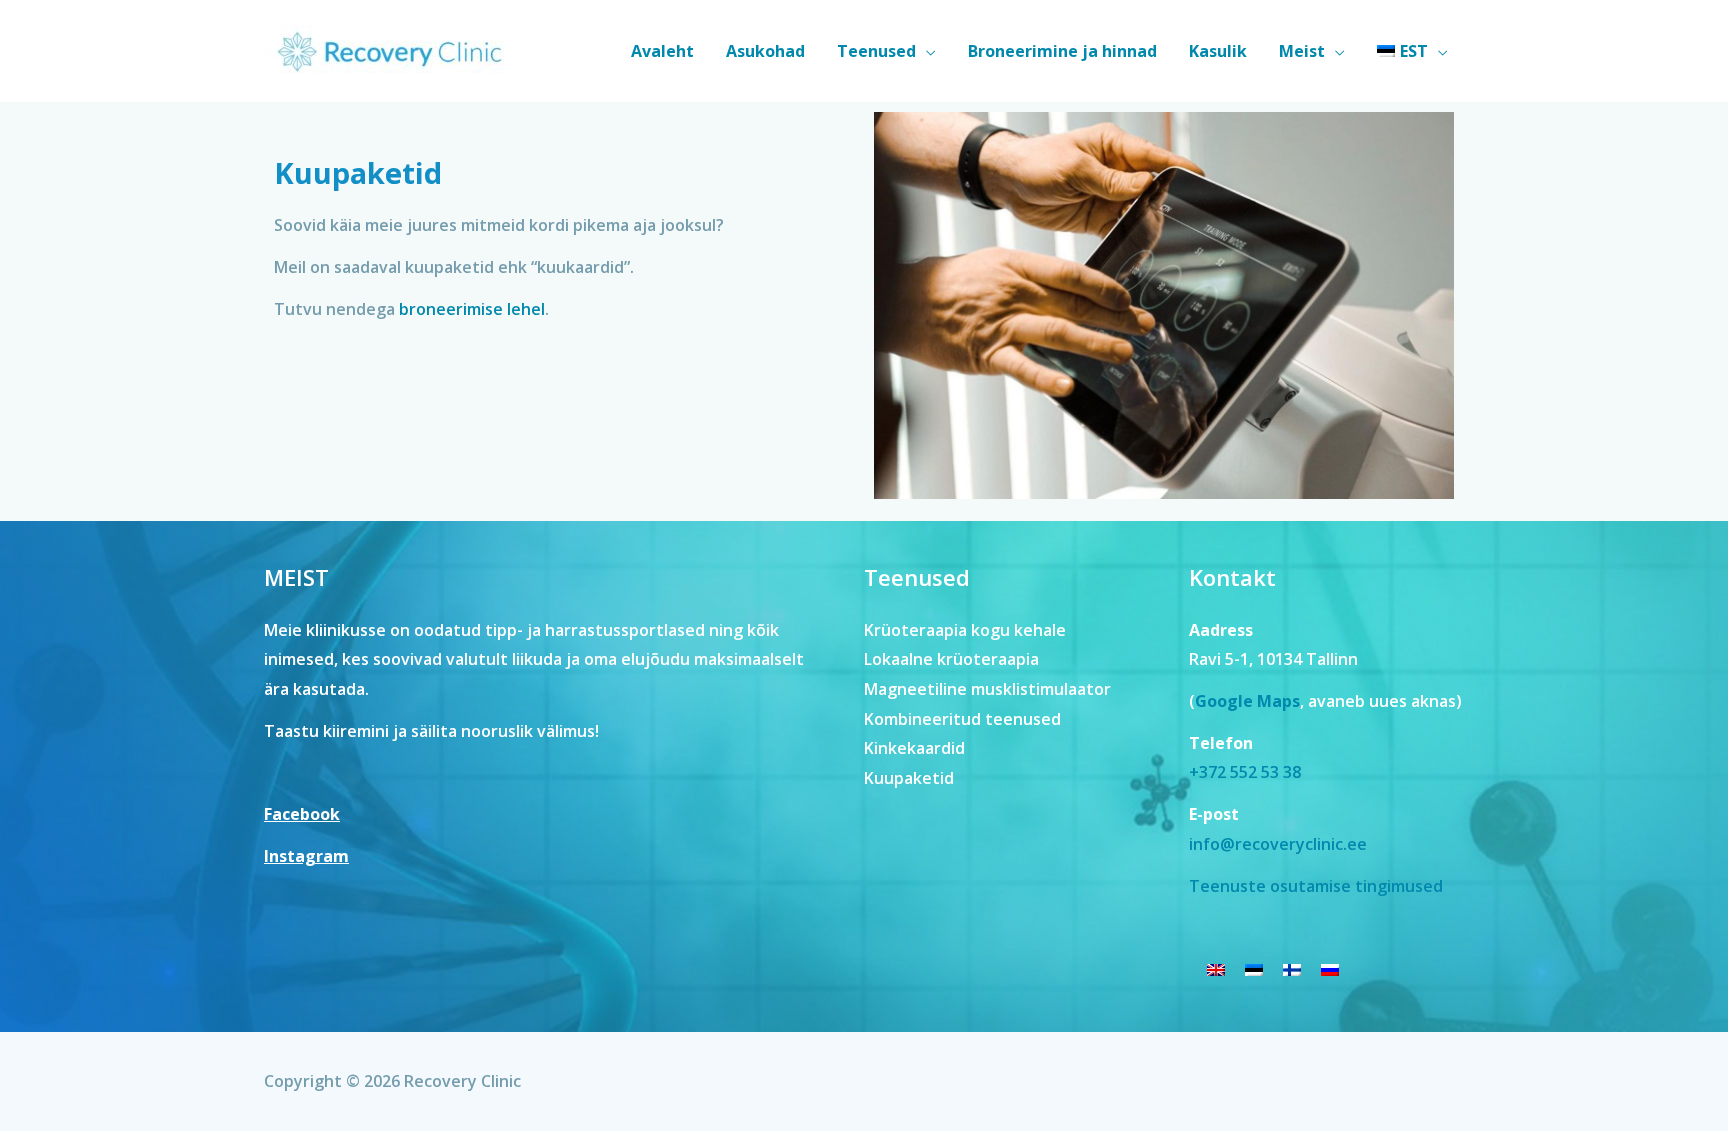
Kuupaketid (909, 778)
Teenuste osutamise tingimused (1316, 886)
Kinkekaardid (914, 748)
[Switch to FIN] (1292, 968)
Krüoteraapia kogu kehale (965, 630)
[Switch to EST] (1254, 968)
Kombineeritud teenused (962, 719)
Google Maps (1247, 701)
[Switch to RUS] (1330, 968)
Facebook (302, 814)
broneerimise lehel (472, 309)
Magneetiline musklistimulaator (987, 689)
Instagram (306, 856)
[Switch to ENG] (1216, 968)
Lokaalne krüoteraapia (951, 659)
